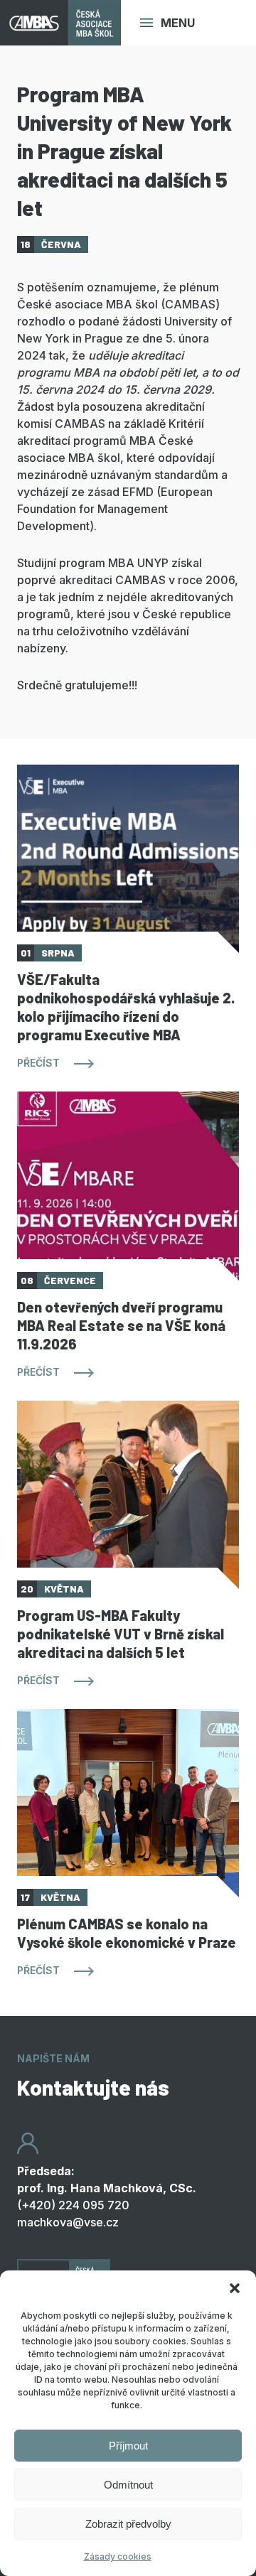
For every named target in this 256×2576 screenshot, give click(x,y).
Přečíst (38, 1063)
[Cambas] (60, 23)
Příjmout (128, 2446)
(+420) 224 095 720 (73, 2205)
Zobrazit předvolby (128, 2524)
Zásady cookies (118, 2556)
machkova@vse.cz (68, 2222)
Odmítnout (128, 2485)
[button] (235, 2288)
